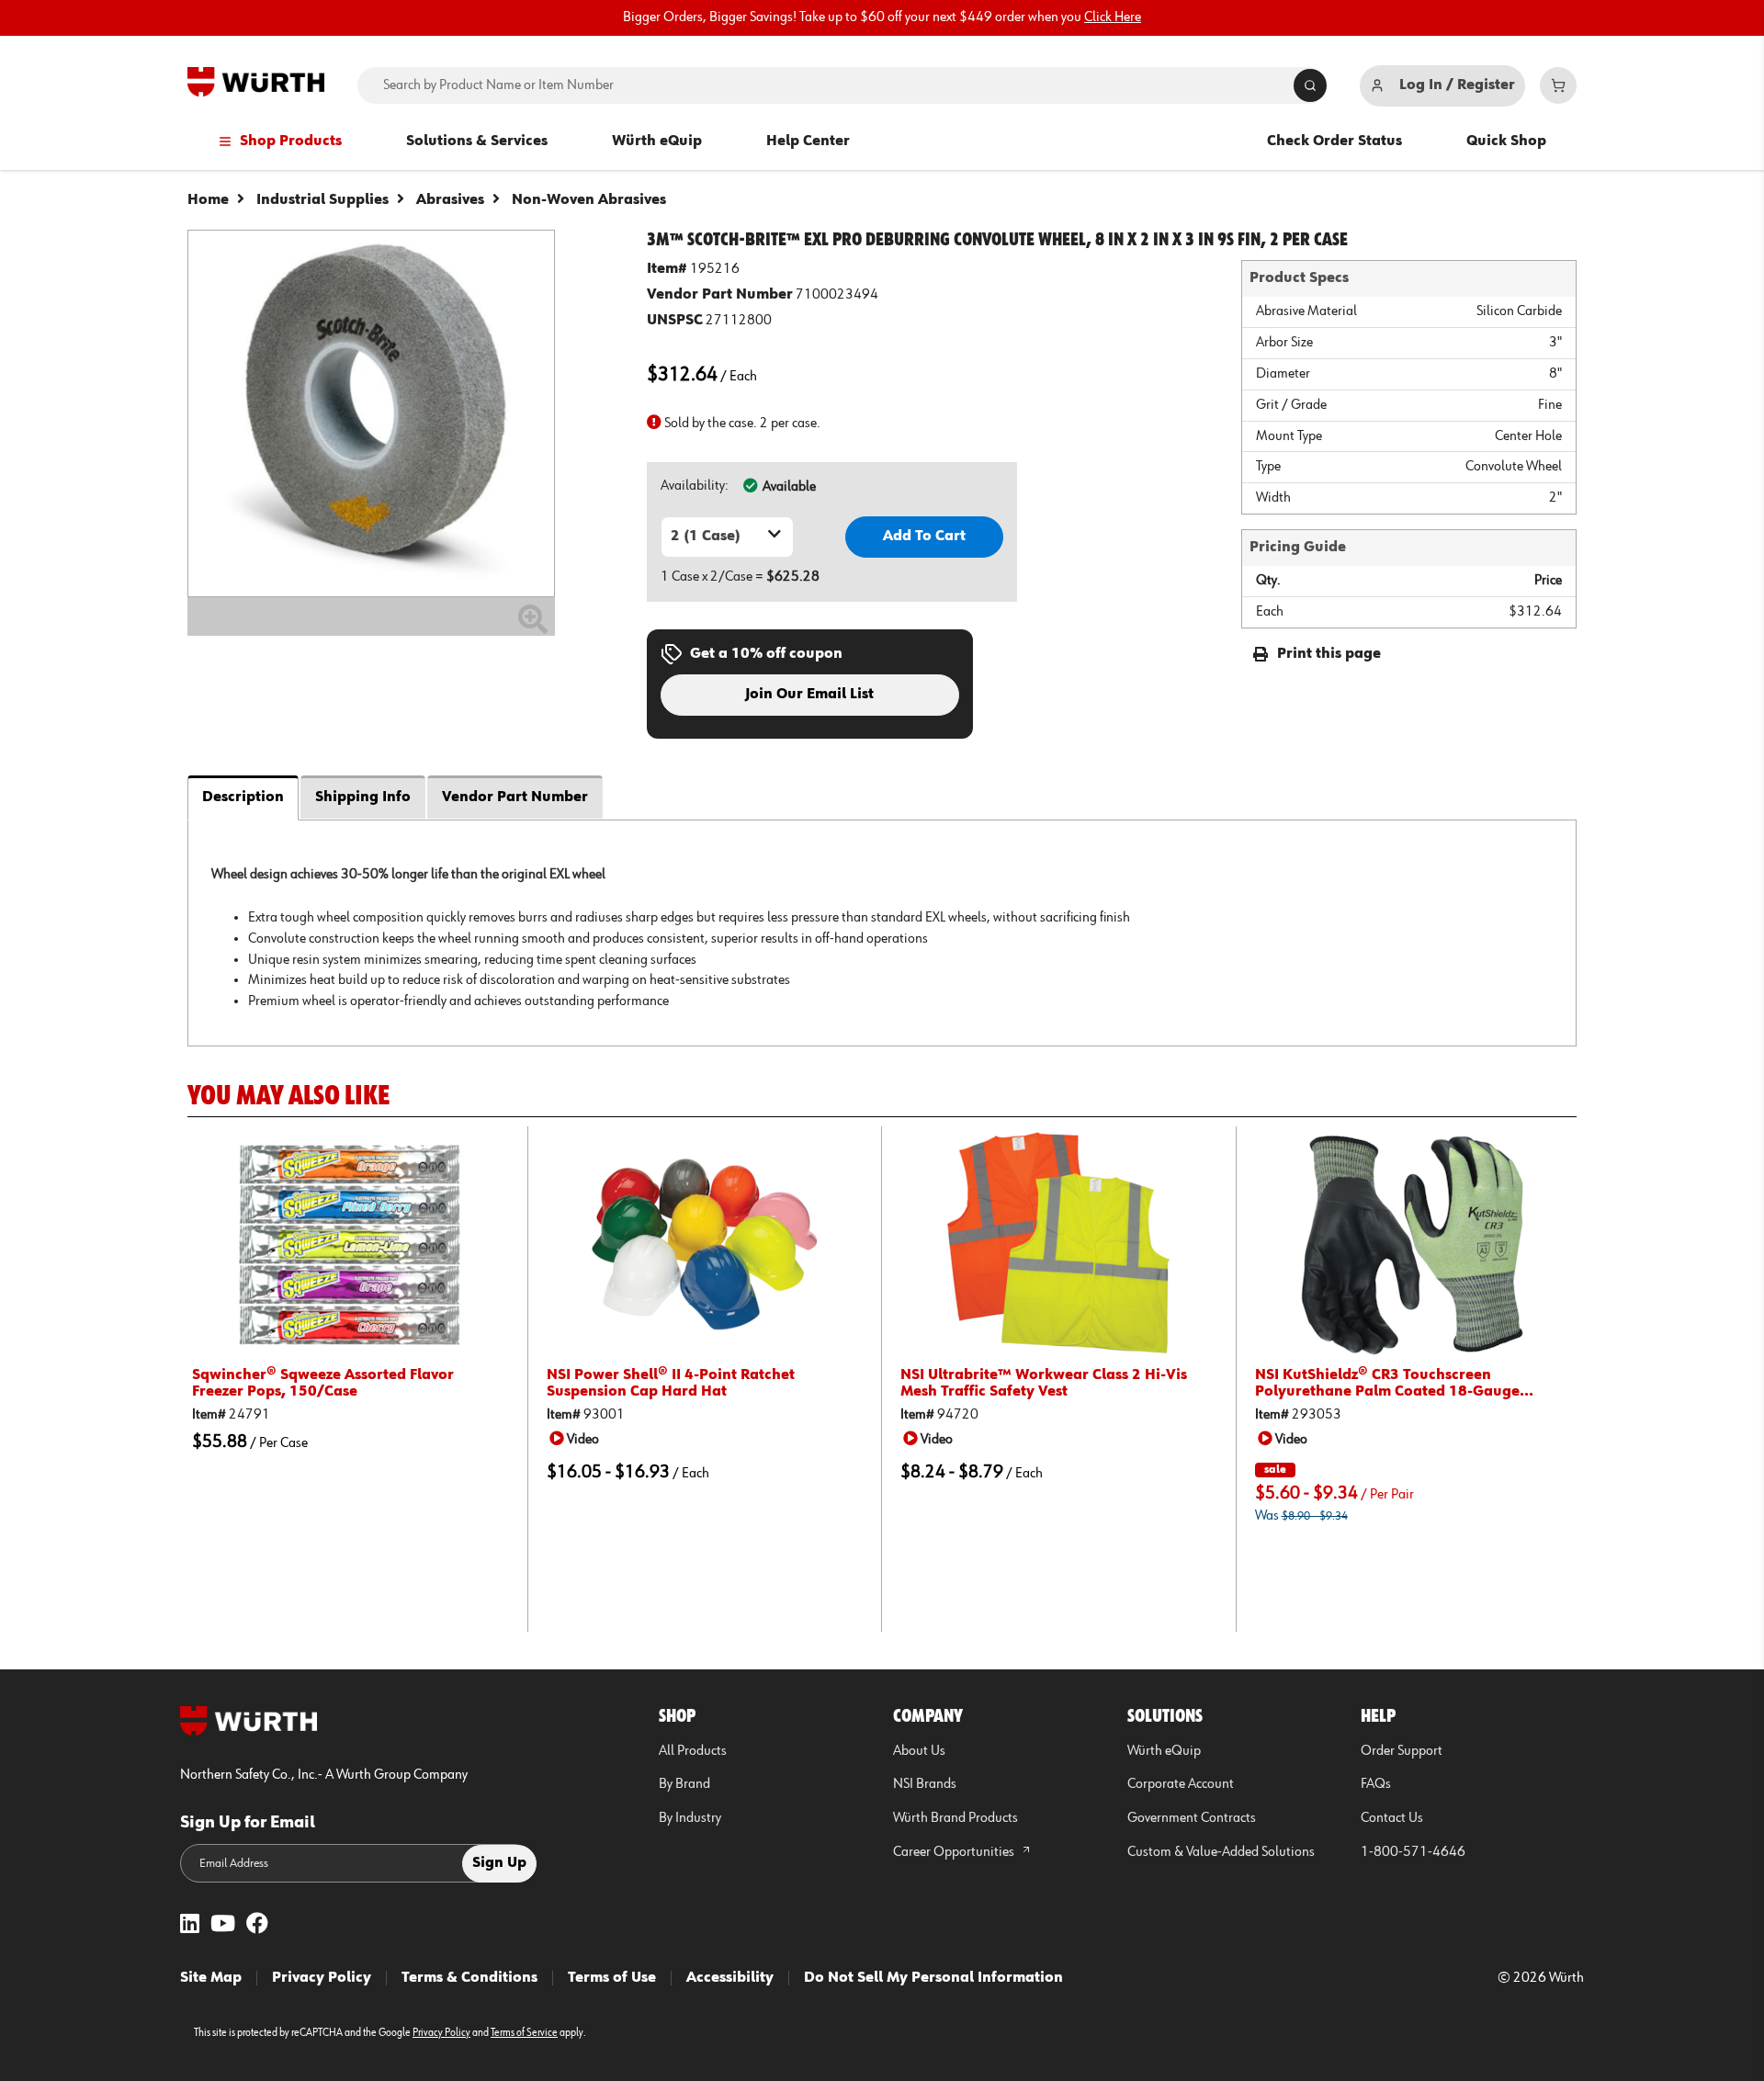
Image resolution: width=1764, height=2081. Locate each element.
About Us (919, 1751)
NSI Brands (925, 1784)
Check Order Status (1334, 141)
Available (789, 487)
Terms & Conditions (469, 1978)
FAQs (1376, 1784)
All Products (693, 1751)
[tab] (882, 933)
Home (208, 200)
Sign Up (499, 1863)
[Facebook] (257, 1925)
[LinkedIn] (190, 1925)
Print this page (1329, 654)
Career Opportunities (955, 1852)
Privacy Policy (322, 1978)
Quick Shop (1506, 141)
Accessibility (730, 1978)
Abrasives (450, 200)
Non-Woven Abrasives (589, 200)
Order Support (1402, 1751)
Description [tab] (243, 797)
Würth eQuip (657, 141)
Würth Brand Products (955, 1818)
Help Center (808, 141)
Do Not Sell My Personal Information (933, 1978)
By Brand (684, 1784)
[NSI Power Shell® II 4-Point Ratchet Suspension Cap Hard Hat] (705, 1244)
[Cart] (1558, 85)
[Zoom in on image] (371, 413)
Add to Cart (924, 537)
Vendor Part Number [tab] (515, 797)
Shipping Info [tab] (363, 797)
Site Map (211, 1978)
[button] (577, 1439)
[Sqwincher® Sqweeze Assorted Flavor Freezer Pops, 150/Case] (351, 1244)
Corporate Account (1181, 1784)
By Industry (690, 1818)
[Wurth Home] (256, 82)
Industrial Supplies (322, 200)
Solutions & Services (477, 141)
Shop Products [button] (291, 141)
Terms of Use (612, 1978)
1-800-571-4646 (1413, 1852)
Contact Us (1392, 1818)
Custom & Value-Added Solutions (1221, 1852)
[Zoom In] (533, 627)
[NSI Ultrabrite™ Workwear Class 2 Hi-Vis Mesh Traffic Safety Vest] (1059, 1244)
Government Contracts (1192, 1818)
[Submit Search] (1310, 85)
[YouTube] (223, 1925)
